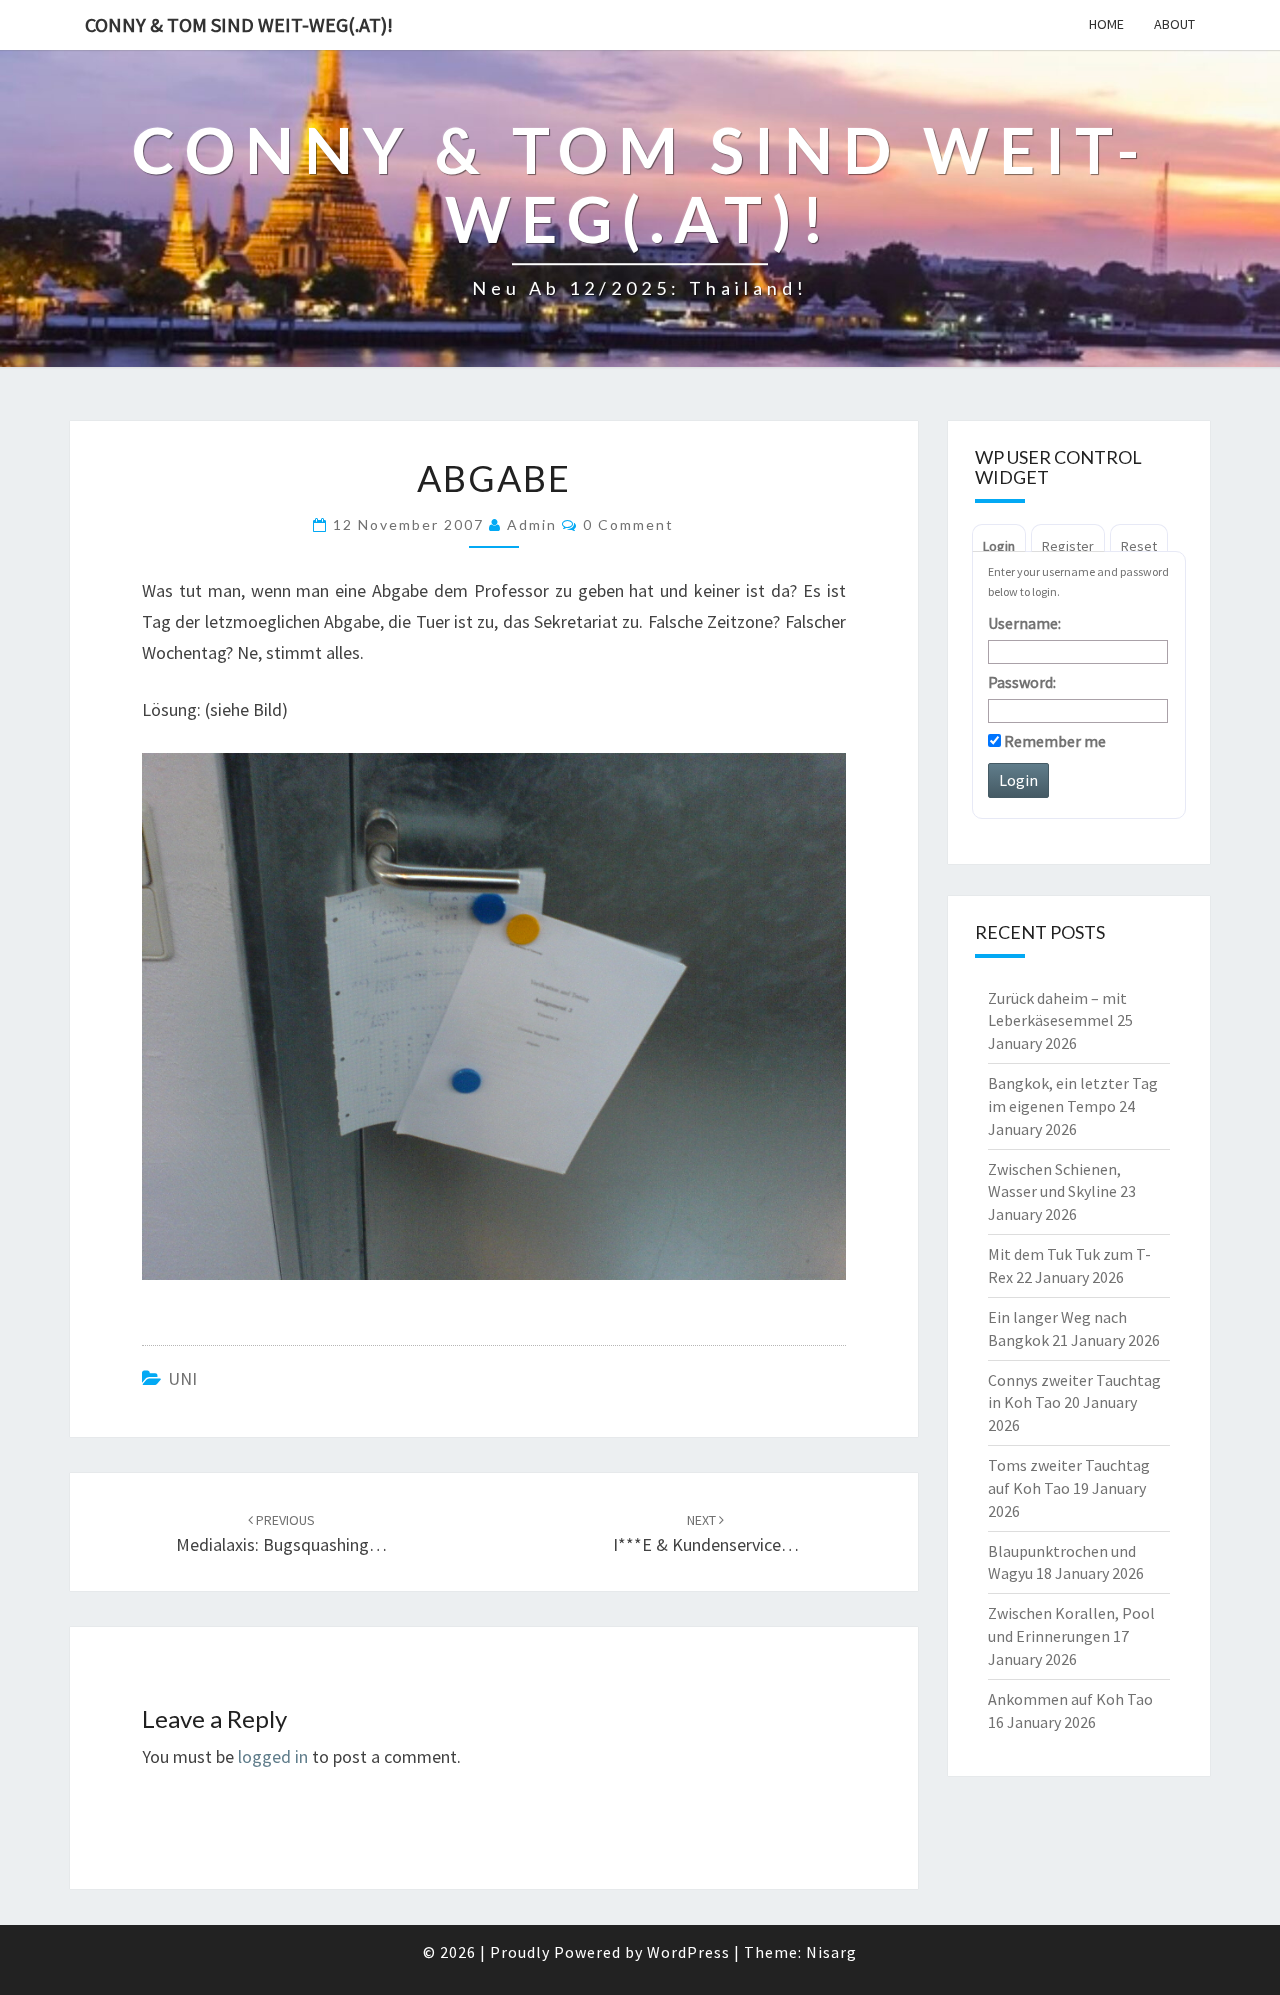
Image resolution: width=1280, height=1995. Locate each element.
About (1174, 24)
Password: (1022, 682)
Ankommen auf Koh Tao (1070, 1699)
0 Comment (628, 524)
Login (999, 546)
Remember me (1053, 741)
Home (1106, 24)
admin (532, 524)
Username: (1024, 623)
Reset (1139, 546)
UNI (182, 1378)
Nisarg (831, 1952)
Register (1068, 546)
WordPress (688, 1952)
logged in (273, 1756)
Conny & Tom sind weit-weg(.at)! (239, 24)
